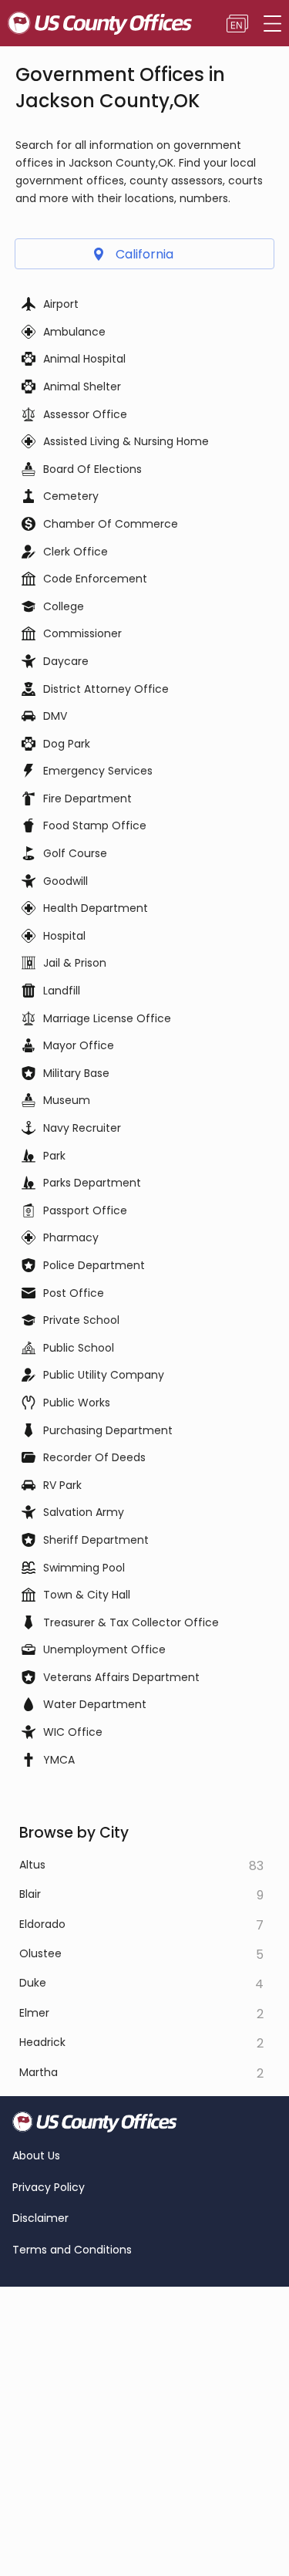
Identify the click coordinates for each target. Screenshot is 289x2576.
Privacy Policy (49, 2188)
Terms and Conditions (72, 2250)
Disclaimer (40, 2218)
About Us (36, 2156)
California (144, 254)
